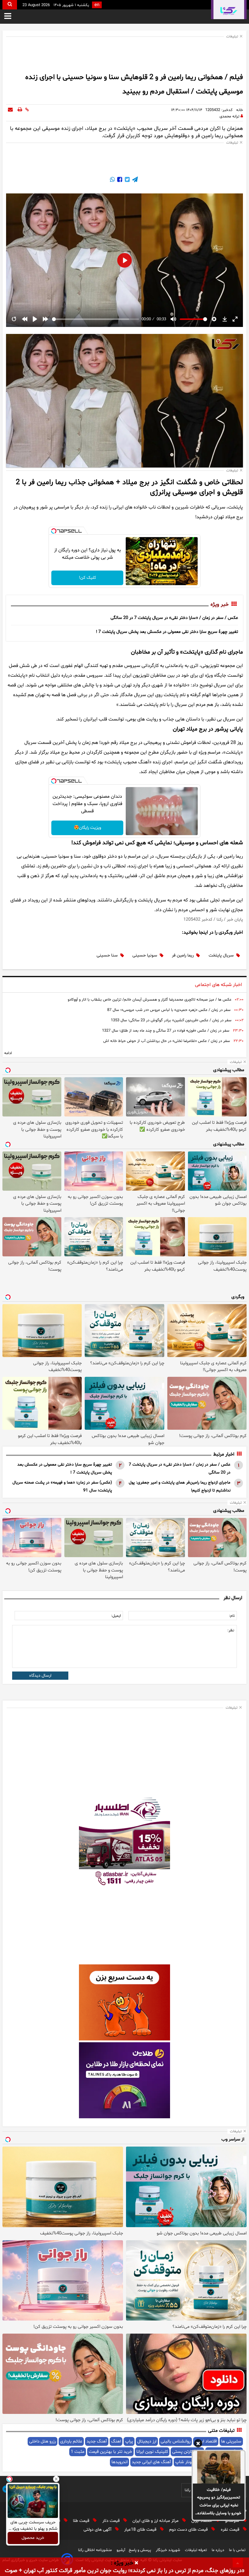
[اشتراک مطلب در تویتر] (127, 180)
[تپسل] (54, 531)
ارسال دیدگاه (40, 1676)
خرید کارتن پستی (187, 2452)
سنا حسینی (107, 955)
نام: (232, 1616)
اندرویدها (119, 2462)
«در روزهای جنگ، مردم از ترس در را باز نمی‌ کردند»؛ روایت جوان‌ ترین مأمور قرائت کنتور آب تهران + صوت (125, 2571)
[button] (198, 2444)
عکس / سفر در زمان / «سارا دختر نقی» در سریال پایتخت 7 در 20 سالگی (174, 618)
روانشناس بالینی (176, 2441)
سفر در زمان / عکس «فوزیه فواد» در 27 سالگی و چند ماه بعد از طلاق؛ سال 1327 (166, 1031)
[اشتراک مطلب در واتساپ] (112, 180)
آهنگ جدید (97, 2441)
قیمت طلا (82, 2521)
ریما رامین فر (183, 955)
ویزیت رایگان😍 (87, 828)
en (97, 5)
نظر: (231, 1630)
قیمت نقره (231, 2530)
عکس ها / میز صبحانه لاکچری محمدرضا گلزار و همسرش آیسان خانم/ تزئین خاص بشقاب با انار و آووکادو (150, 1000)
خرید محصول (33, 2538)
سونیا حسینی (145, 955)
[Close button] (56, 2479)
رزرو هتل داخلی (43, 2441)
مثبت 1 (78, 2452)
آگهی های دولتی (98, 2530)
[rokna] (229, 10)
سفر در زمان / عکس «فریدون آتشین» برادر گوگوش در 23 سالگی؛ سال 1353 (171, 1020)
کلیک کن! (87, 578)
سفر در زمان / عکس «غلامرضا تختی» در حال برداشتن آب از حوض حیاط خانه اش (167, 1041)
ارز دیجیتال (147, 2441)
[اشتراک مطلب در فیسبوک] (119, 180)
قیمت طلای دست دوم (189, 2530)
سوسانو (233, 2521)
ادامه (8, 1053)
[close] (136, 2563)
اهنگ (116, 2441)
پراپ (129, 2441)
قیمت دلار (112, 2521)
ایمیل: (116, 1616)
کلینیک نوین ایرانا (152, 2452)
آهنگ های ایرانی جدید (151, 2462)
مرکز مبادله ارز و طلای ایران (156, 2521)
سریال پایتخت (221, 955)
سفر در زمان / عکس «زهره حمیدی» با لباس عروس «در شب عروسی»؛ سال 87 (169, 1010)
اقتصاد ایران (202, 2521)
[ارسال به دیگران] (10, 110)
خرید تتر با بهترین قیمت (110, 2452)
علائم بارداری (71, 2441)
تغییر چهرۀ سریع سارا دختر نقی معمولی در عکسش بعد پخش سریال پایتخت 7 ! (167, 632)
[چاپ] (20, 110)
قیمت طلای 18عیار (141, 2530)
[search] (10, 5)
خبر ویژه (220, 605)
